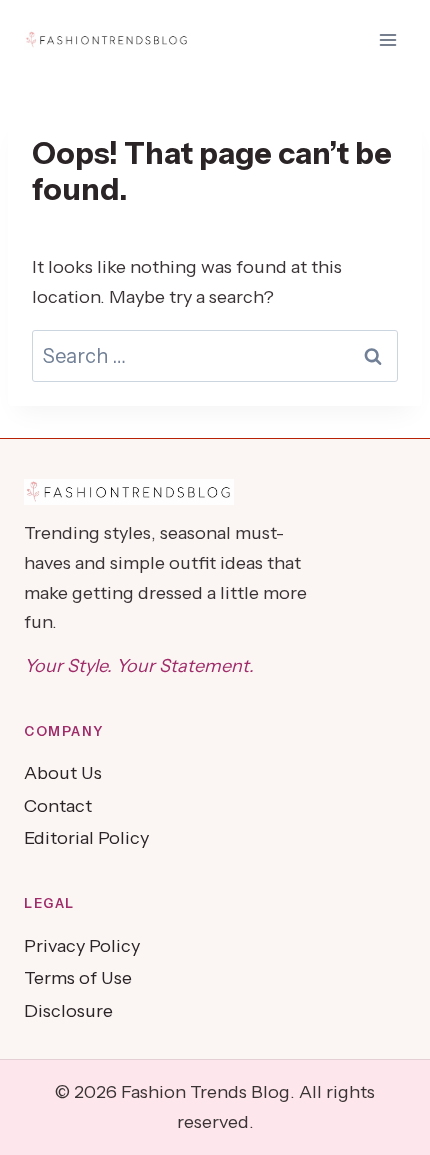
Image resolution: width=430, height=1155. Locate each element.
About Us (63, 773)
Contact (58, 806)
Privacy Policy (82, 946)
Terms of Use (78, 978)
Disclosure (68, 1011)
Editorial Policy (86, 838)
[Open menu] (387, 39)
